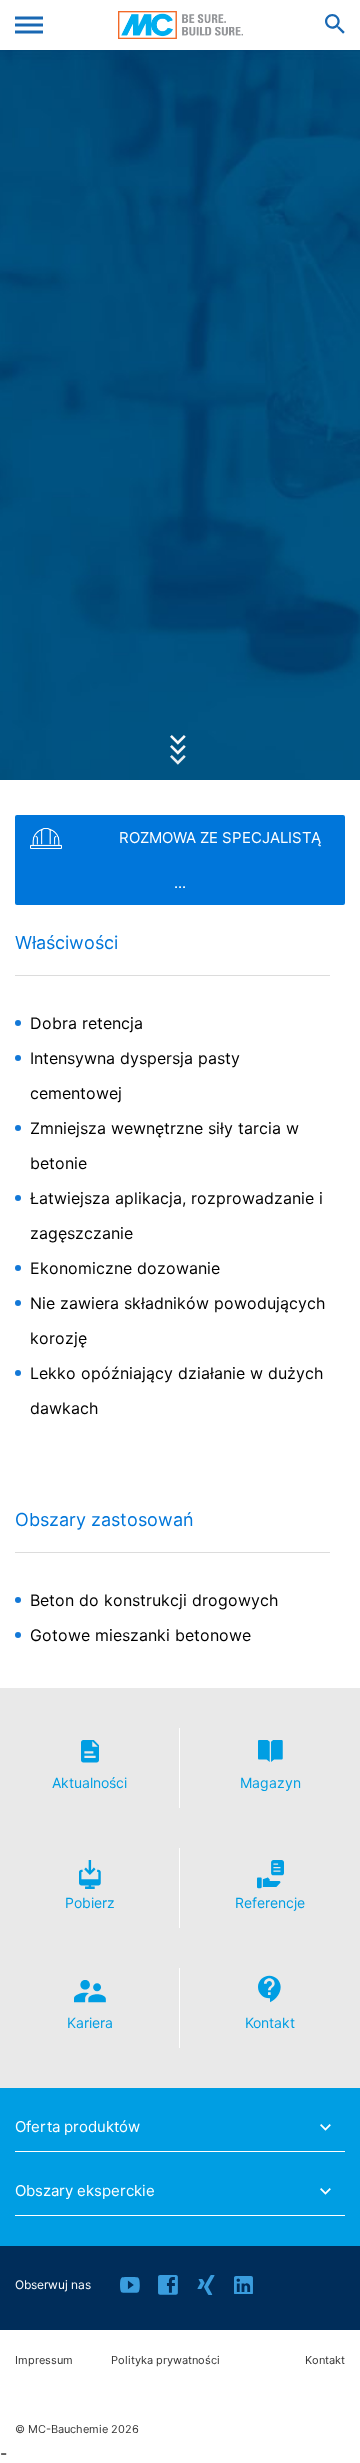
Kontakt (325, 2360)
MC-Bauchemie (180, 25)
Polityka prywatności (165, 2360)
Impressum (44, 2360)
